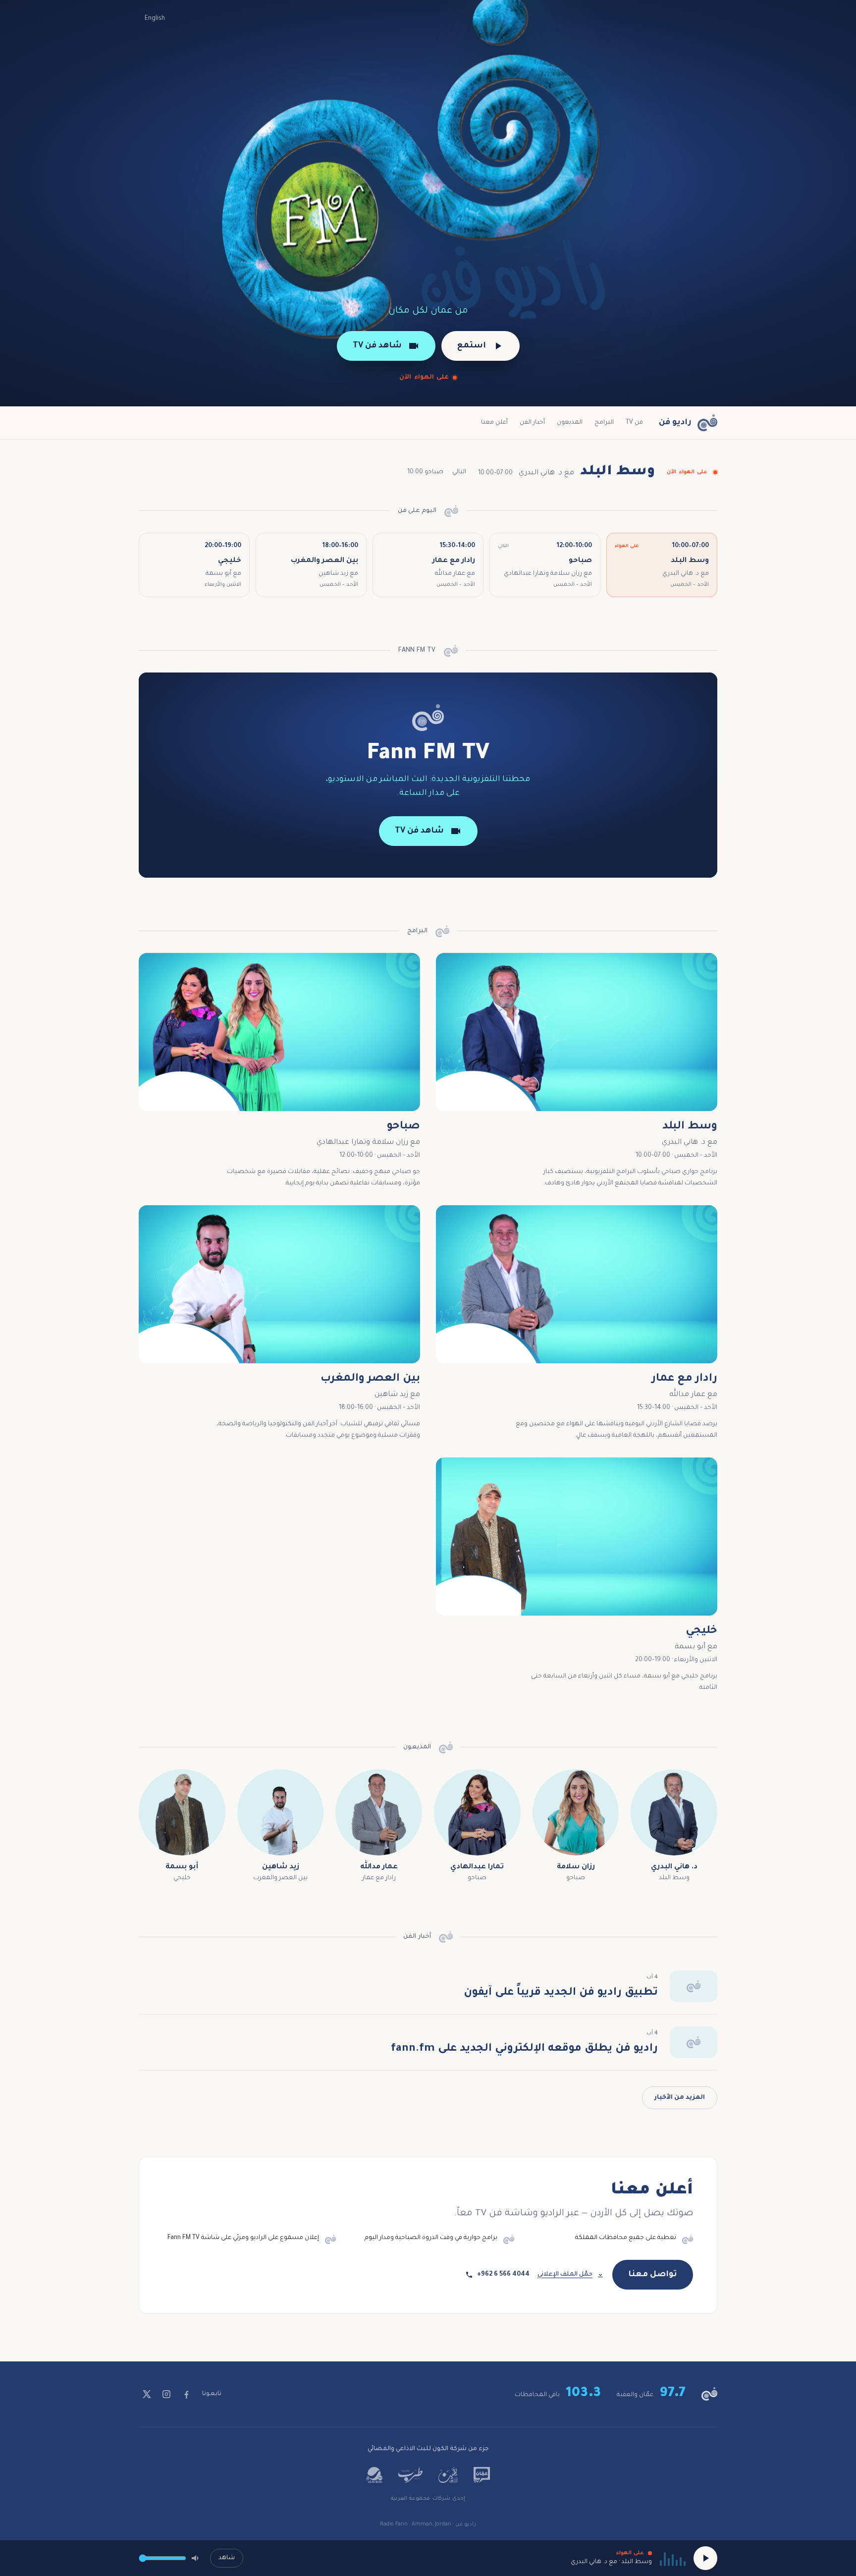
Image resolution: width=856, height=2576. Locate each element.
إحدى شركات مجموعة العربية (428, 2499)
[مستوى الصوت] (196, 2558)
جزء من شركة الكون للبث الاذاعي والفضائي (428, 2449)
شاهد (227, 2558)
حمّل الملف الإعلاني (565, 2275)
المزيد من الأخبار (680, 2098)
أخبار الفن (532, 423)
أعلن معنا (494, 423)
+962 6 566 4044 (503, 2275)
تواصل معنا (653, 2275)
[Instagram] (166, 2394)
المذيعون (570, 423)
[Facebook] (186, 2394)
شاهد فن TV (377, 346)
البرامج (604, 423)
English (155, 19)
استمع (472, 346)
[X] (147, 2394)
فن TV (634, 423)
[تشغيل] (705, 2558)
